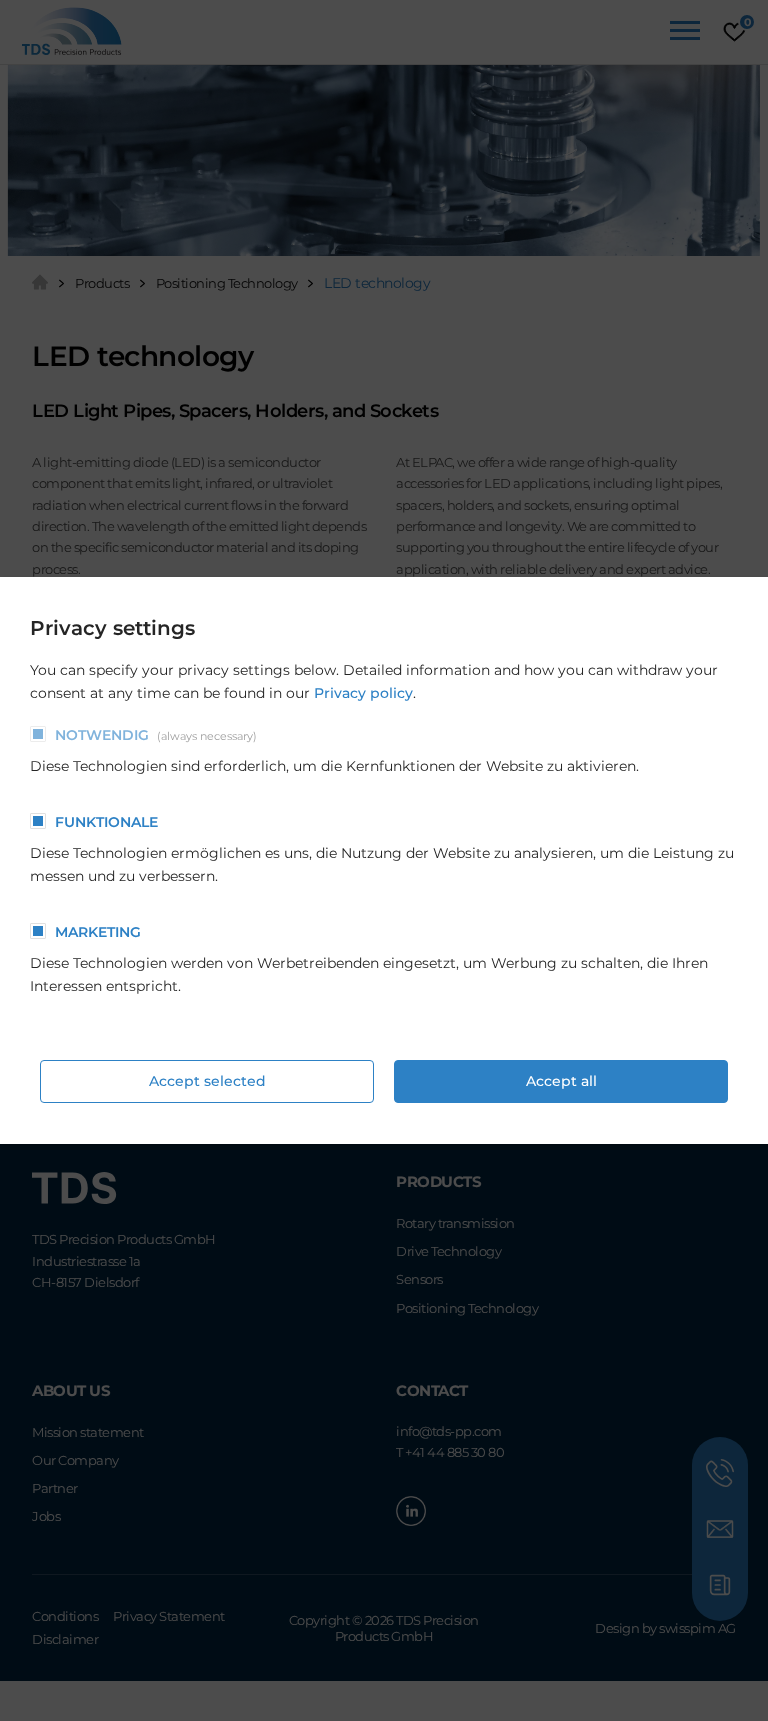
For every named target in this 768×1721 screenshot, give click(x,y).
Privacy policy (363, 693)
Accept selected (207, 1081)
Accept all (561, 1081)
